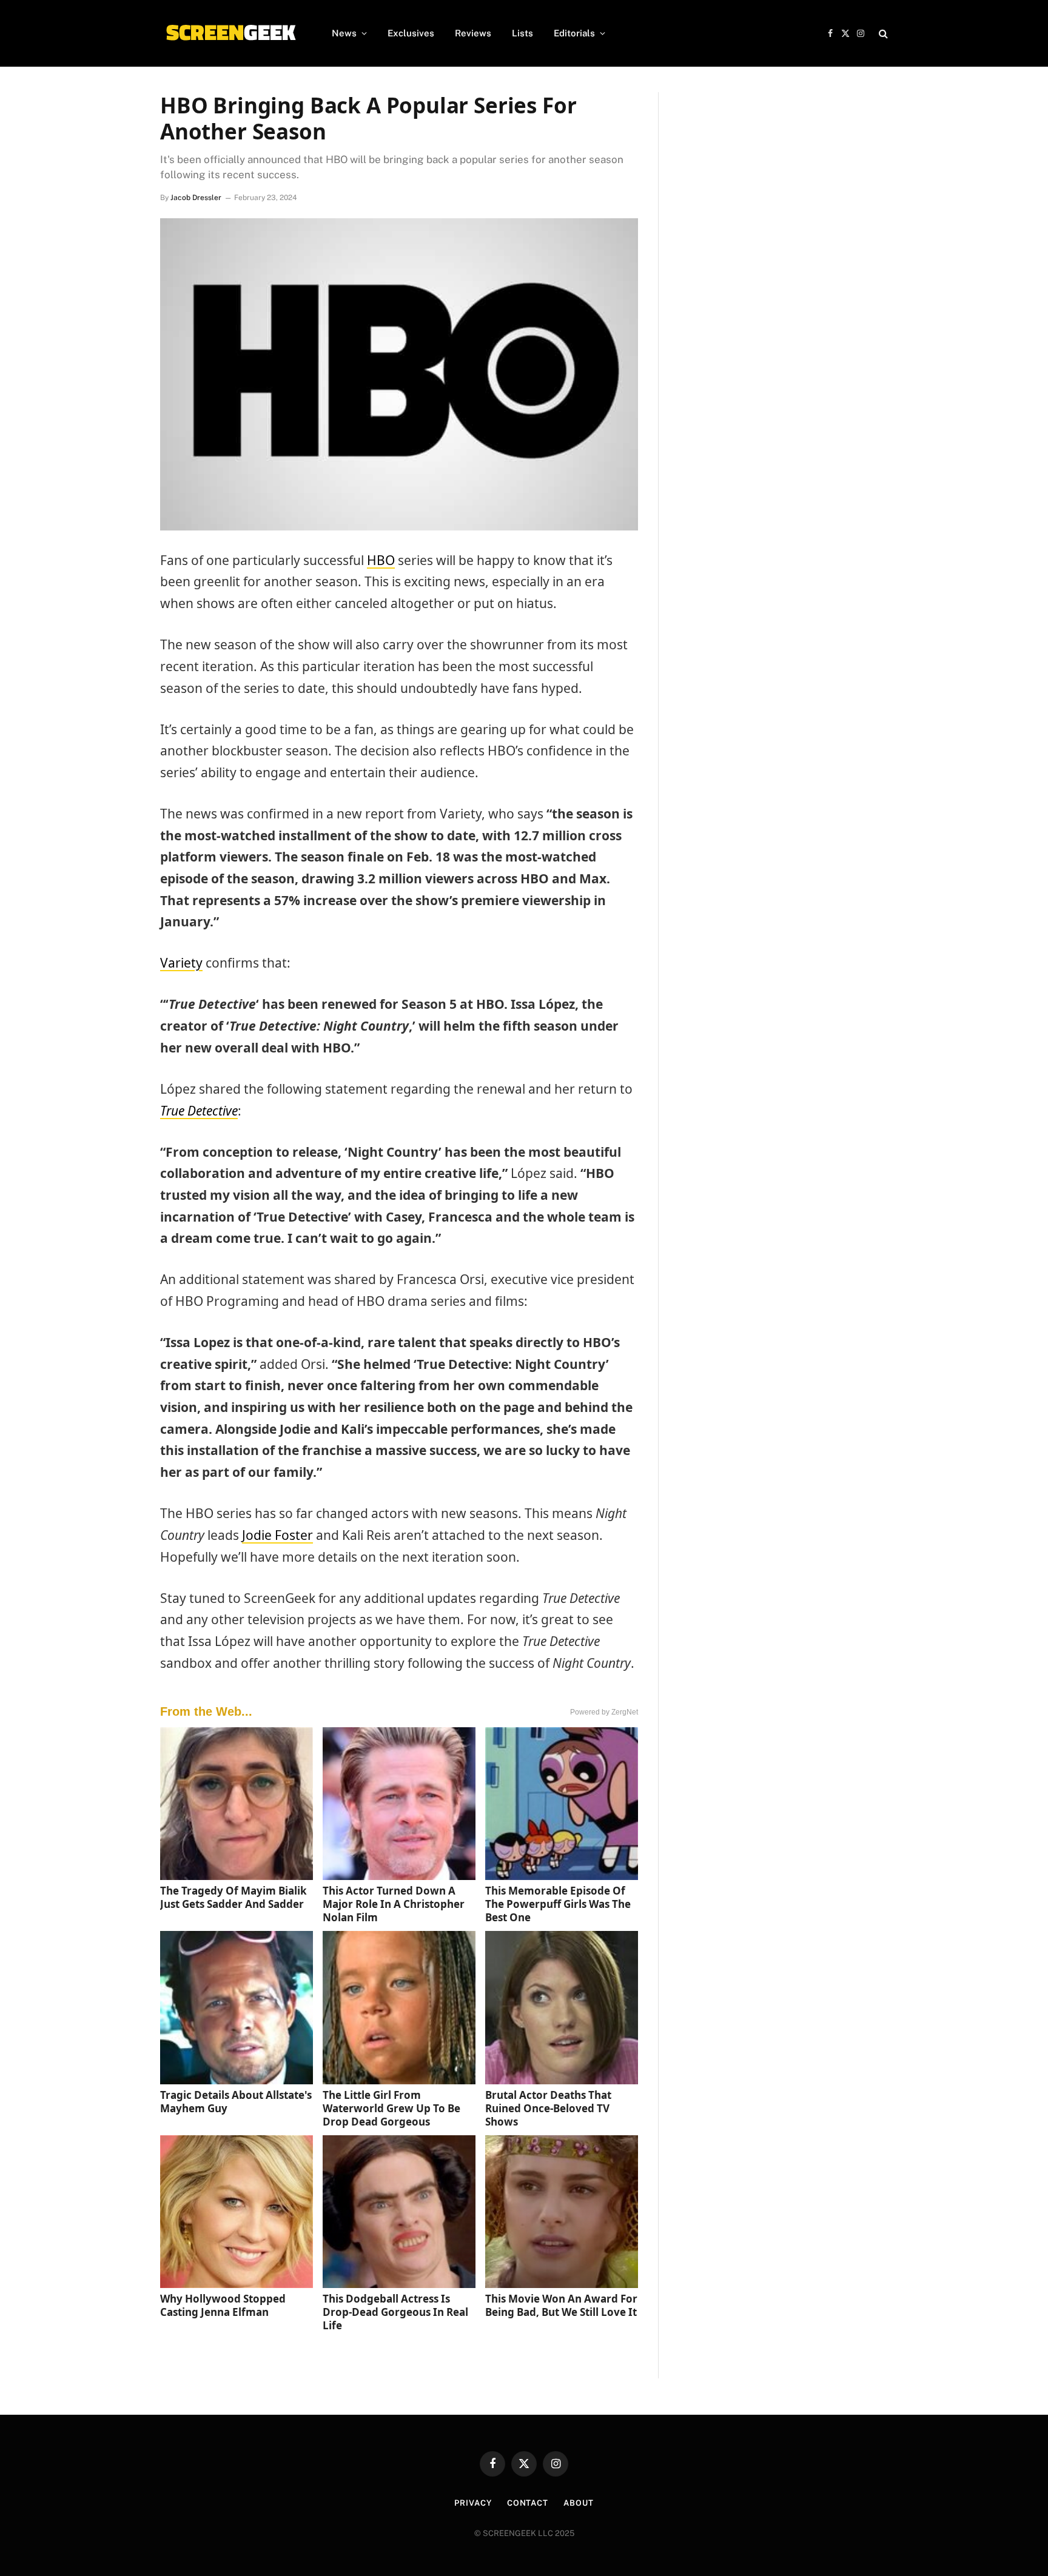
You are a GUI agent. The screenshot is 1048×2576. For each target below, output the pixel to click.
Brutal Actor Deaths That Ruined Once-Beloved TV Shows (548, 2108)
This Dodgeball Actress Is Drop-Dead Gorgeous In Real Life (395, 2312)
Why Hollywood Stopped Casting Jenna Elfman (223, 2305)
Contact (528, 2503)
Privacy (473, 2503)
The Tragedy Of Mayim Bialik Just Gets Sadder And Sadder (233, 1897)
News (344, 33)
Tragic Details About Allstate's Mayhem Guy (236, 2102)
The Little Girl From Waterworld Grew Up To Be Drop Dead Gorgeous (391, 2108)
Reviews (473, 33)
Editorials (574, 33)
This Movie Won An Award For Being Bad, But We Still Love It (561, 2305)
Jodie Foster (277, 1535)
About (579, 2503)
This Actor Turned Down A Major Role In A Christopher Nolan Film (394, 1904)
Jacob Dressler (196, 198)
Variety (181, 963)
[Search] (882, 34)
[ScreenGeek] (230, 33)
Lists (522, 33)
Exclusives (411, 33)
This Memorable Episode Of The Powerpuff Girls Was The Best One (558, 1904)
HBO (381, 560)
